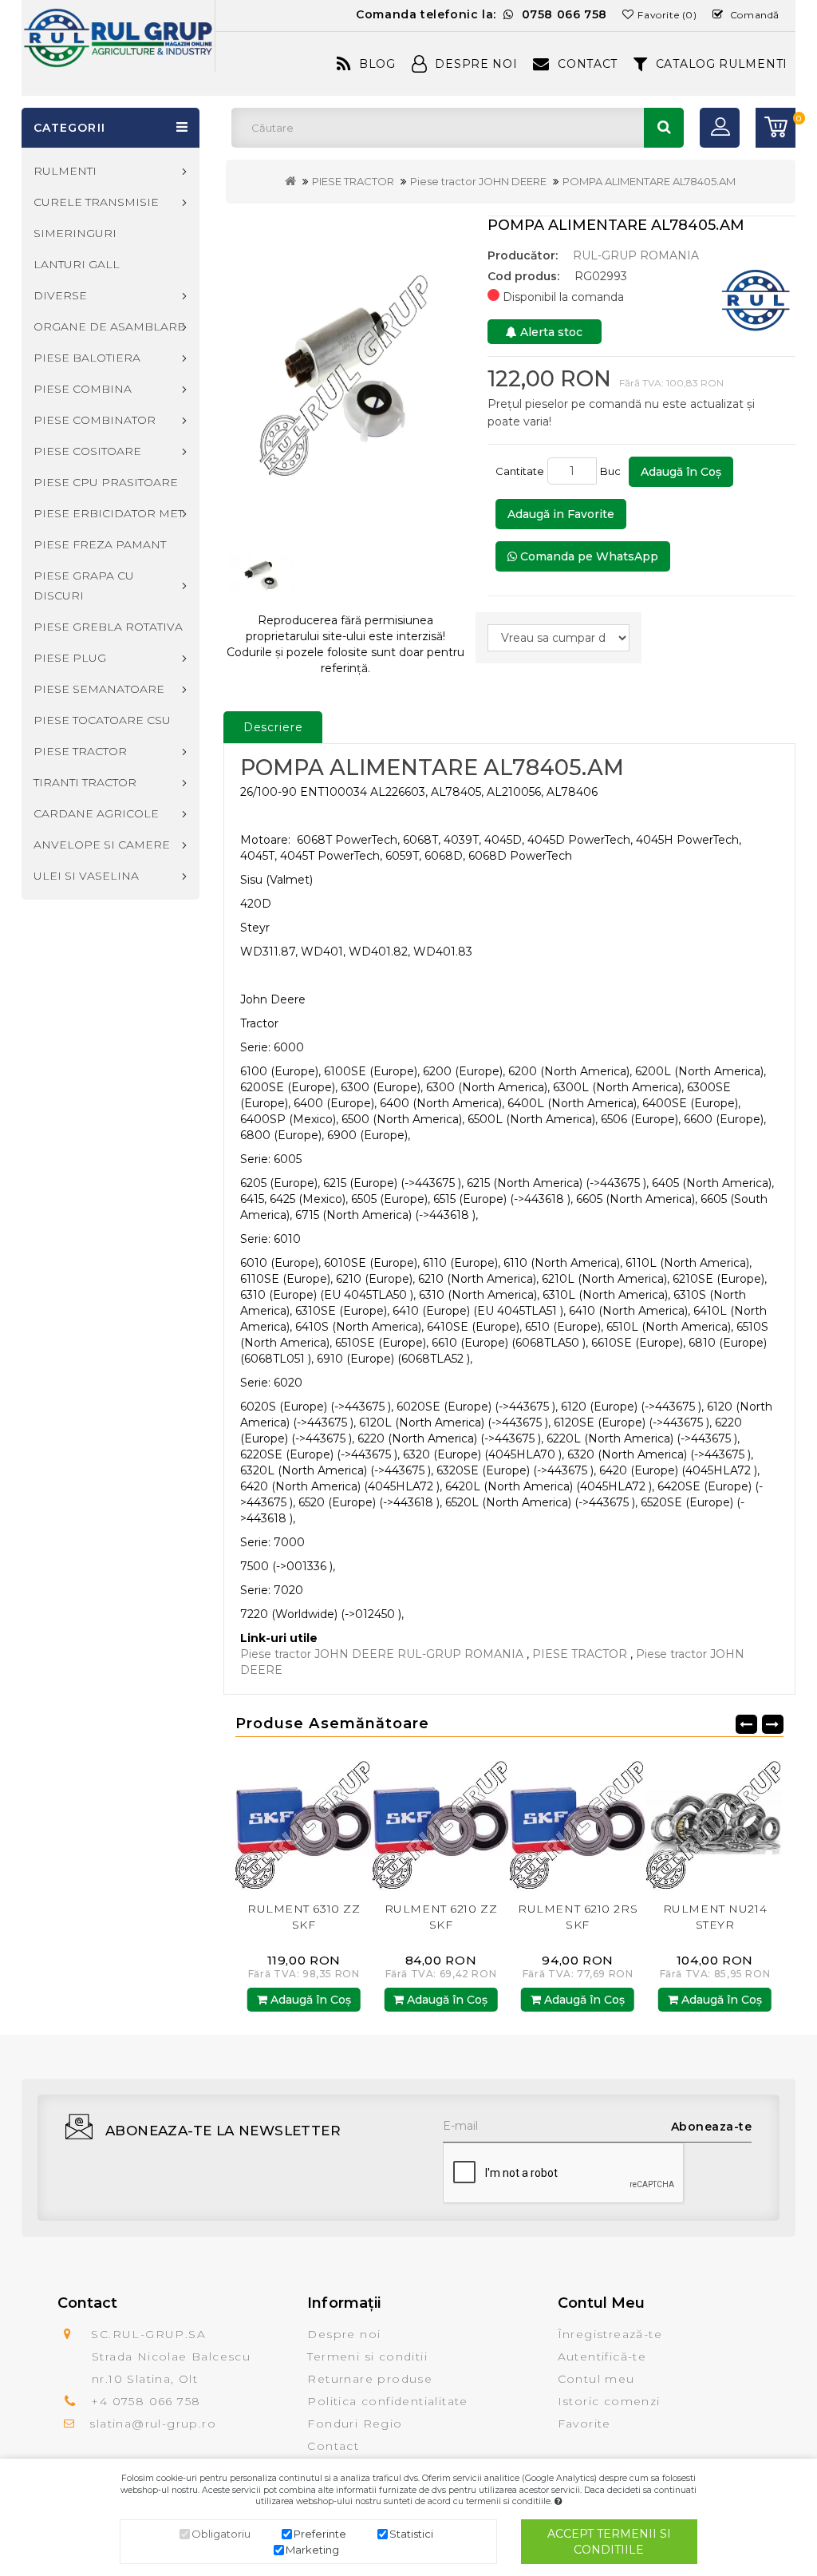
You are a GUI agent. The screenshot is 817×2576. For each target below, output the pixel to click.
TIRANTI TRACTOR (85, 782)
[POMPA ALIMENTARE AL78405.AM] (345, 371)
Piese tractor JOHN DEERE (478, 181)
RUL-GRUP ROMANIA (636, 255)
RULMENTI (65, 171)
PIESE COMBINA (83, 389)
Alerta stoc (550, 332)
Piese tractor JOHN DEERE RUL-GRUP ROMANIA (382, 1654)
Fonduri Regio (355, 2424)
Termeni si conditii (367, 2356)
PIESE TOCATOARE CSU (102, 720)
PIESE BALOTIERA (87, 358)
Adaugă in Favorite (561, 514)
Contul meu (596, 2379)
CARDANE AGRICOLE (96, 813)
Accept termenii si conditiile (609, 2542)
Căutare (664, 128)
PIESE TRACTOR (353, 181)
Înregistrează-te (610, 2334)
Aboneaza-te (712, 2127)
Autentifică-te (602, 2356)
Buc (613, 471)
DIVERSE (60, 295)
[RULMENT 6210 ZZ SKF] (304, 1822)
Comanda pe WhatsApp (588, 556)
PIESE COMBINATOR (95, 420)
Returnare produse (370, 2379)
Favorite (584, 2424)
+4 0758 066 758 (146, 2401)
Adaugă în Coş (681, 472)
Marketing (312, 2550)
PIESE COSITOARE (87, 451)
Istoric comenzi (609, 2401)
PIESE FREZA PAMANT (100, 544)
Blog (377, 64)
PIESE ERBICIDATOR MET (109, 513)
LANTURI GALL (77, 264)
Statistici (411, 2534)
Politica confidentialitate (387, 2401)
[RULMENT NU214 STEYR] (578, 1822)
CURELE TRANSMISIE (96, 202)
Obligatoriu (221, 2534)
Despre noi (344, 2334)
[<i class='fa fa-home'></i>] (290, 181)
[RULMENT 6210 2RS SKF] (441, 1822)
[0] (776, 128)
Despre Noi (476, 64)
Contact (588, 64)
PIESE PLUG (70, 658)
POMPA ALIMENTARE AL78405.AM (649, 181)
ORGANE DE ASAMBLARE (109, 326)
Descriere (273, 727)
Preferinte (320, 2534)
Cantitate (520, 471)
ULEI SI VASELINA (86, 876)
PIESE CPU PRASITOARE (106, 482)
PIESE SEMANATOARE (99, 689)
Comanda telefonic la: (482, 14)
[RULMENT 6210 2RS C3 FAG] (715, 1822)
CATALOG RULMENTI (722, 64)
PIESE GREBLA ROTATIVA (108, 627)
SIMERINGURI (75, 233)
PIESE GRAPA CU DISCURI (84, 586)
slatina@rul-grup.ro (153, 2424)
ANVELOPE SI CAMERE (102, 845)
